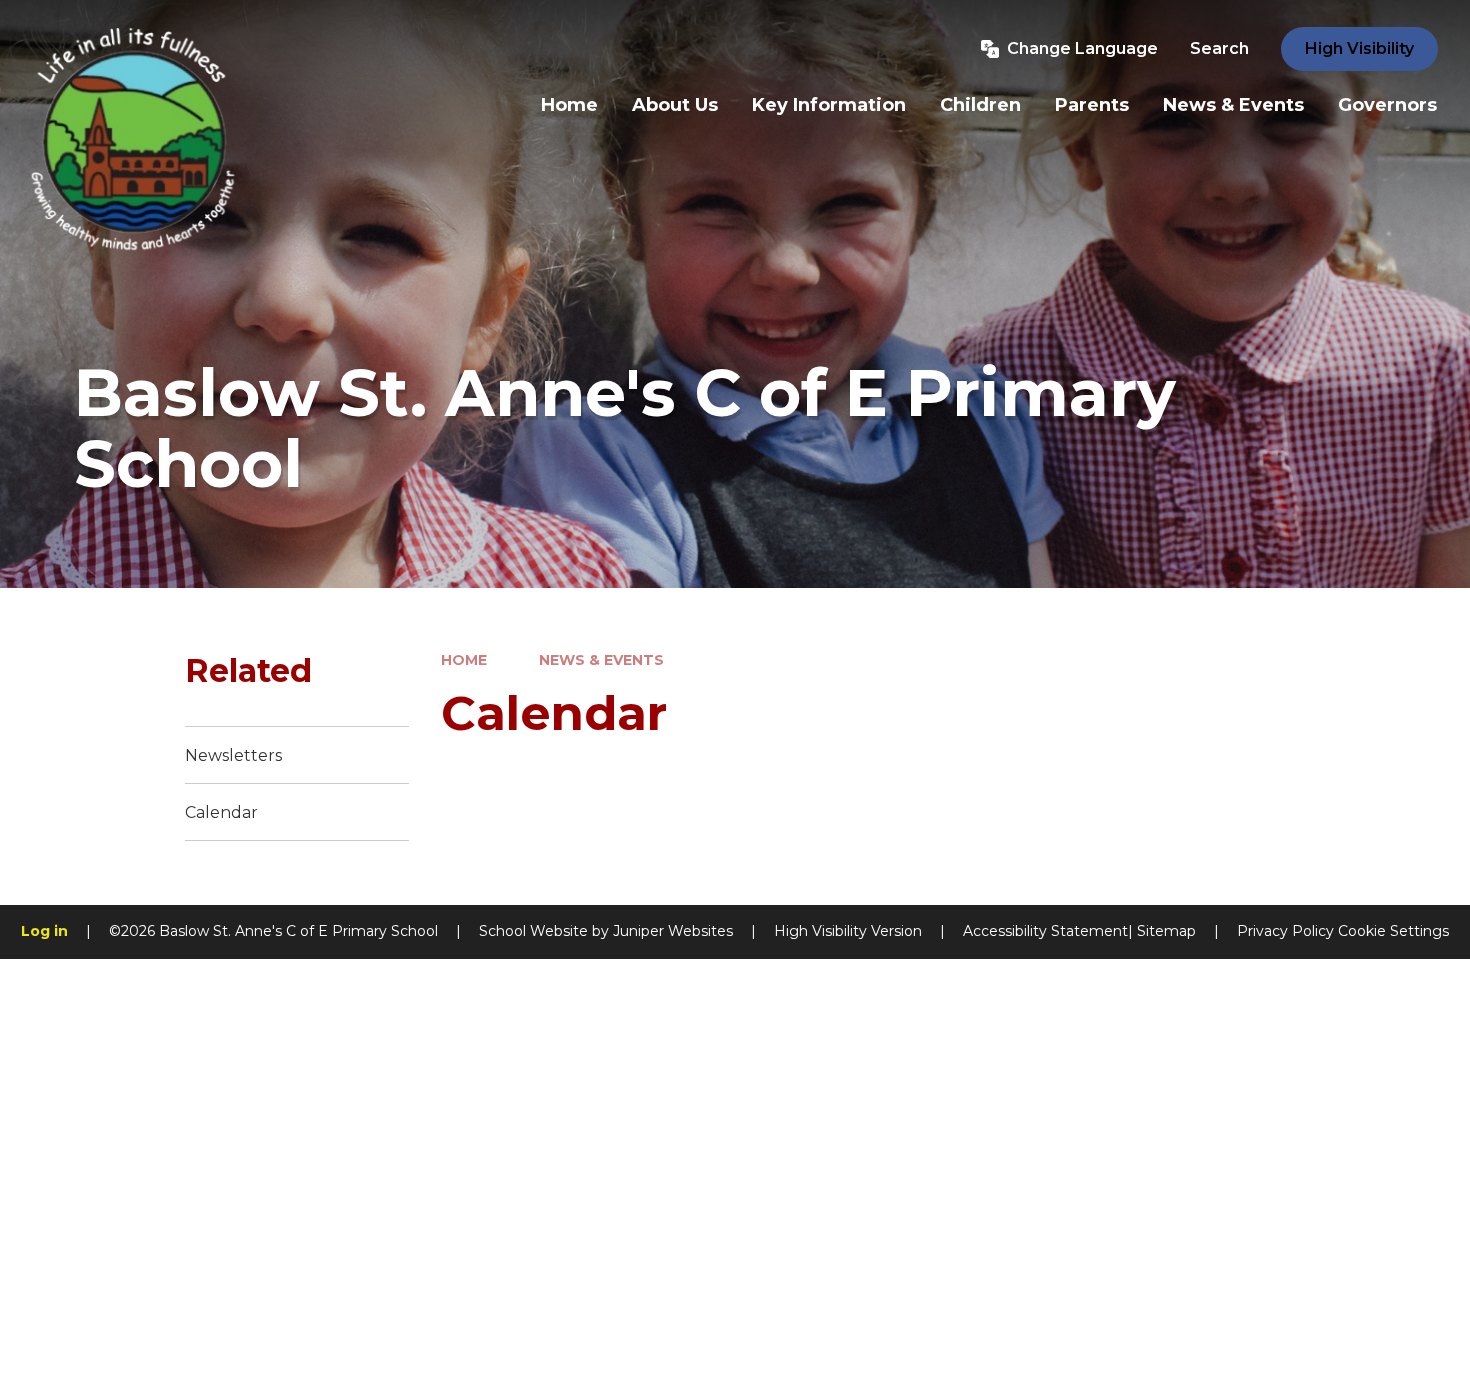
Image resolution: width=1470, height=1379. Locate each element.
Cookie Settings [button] (1393, 931)
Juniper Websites (673, 931)
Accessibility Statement (1045, 931)
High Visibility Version (848, 931)
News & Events (601, 660)
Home (464, 660)
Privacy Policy (1285, 931)
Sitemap (1166, 931)
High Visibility (1359, 48)
